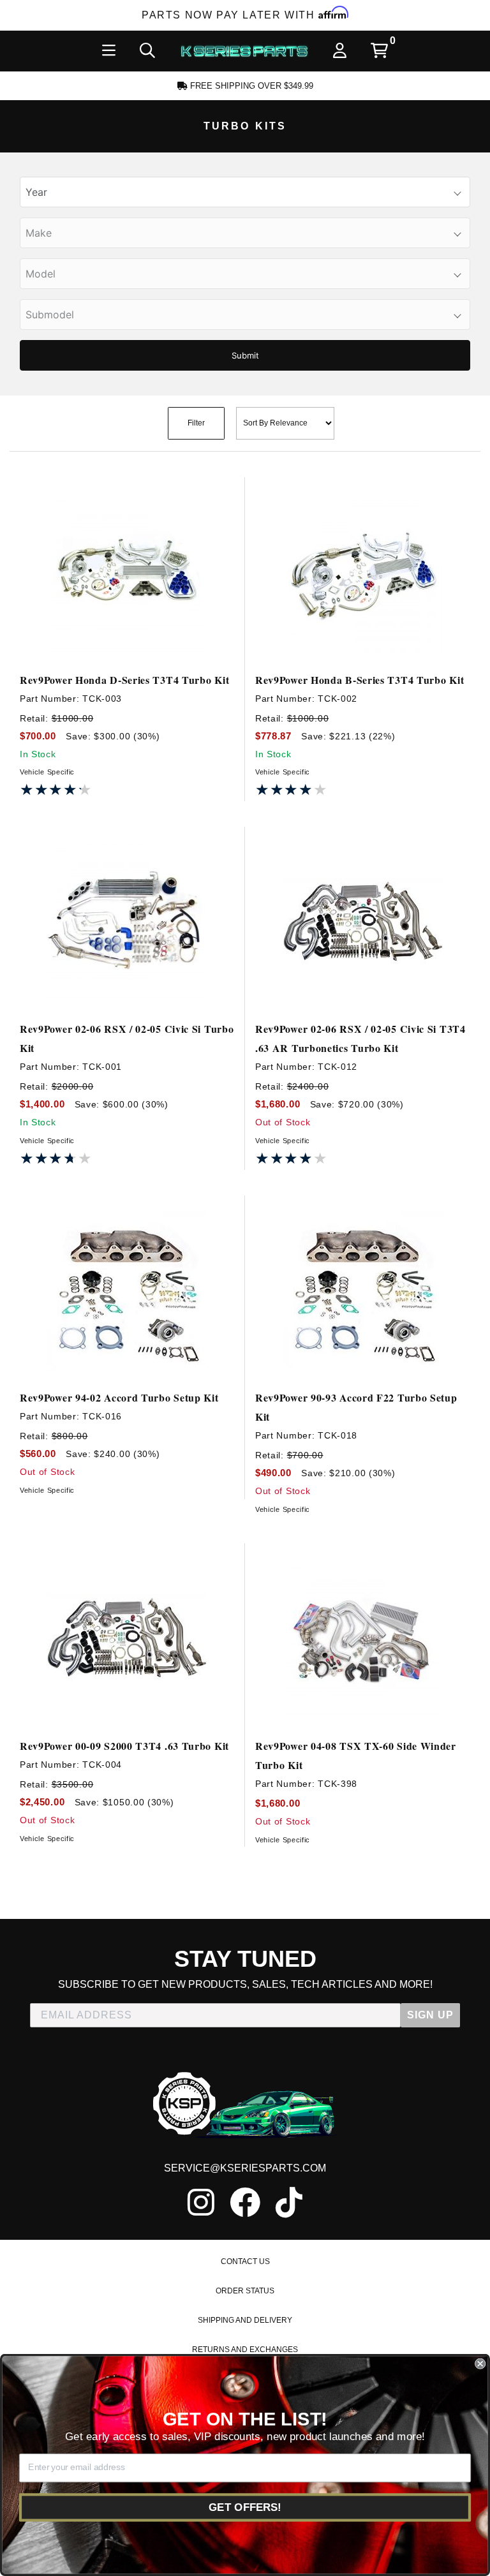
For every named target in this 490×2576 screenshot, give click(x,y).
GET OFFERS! (245, 2507)
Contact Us (245, 2261)
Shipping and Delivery (245, 2320)
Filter (196, 423)
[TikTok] (289, 2202)
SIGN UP (430, 2015)
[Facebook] (245, 2202)
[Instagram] (201, 2202)
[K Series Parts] (244, 51)
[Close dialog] (480, 2364)
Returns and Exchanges (245, 2350)
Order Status (245, 2291)
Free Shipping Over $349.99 (250, 86)
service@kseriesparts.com (245, 2168)
